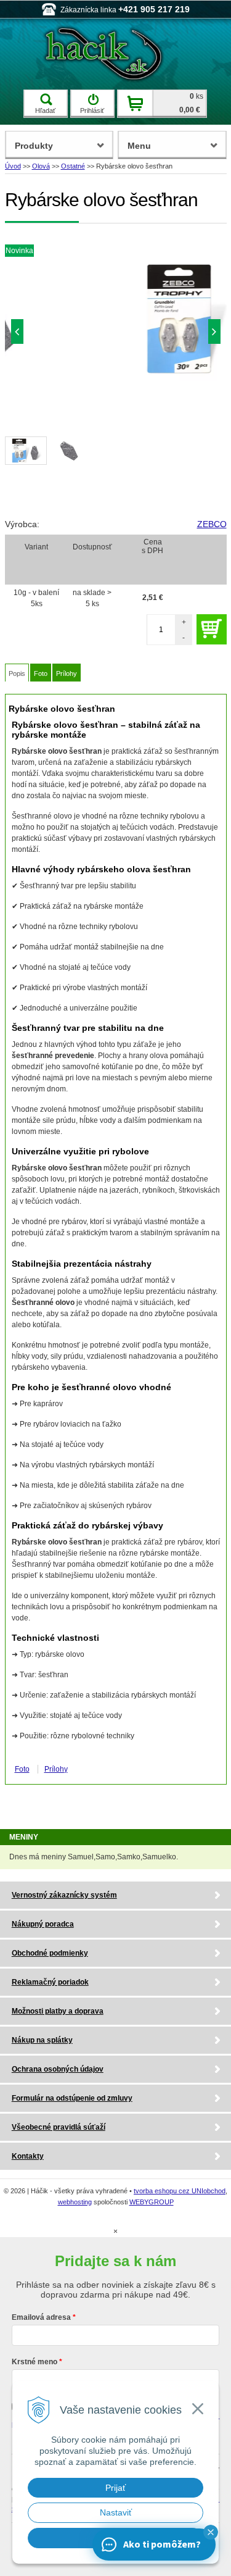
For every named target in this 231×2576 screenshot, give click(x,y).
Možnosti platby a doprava (58, 2011)
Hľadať (45, 110)
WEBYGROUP (152, 2202)
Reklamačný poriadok (50, 1982)
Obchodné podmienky (50, 1953)
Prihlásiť (92, 110)
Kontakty (28, 2156)
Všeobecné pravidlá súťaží (59, 2127)
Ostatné (73, 166)
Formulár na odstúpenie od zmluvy (72, 2098)
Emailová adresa (41, 2317)
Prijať (115, 2488)
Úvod (13, 166)
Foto (41, 673)
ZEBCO (212, 524)
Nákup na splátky (42, 2040)
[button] (211, 2532)
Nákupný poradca (43, 1924)
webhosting (75, 2202)
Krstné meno (34, 2362)
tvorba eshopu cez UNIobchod (180, 2191)
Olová (41, 166)
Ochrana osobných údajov (58, 2069)
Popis (17, 673)
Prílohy (67, 673)
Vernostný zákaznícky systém (64, 1895)
